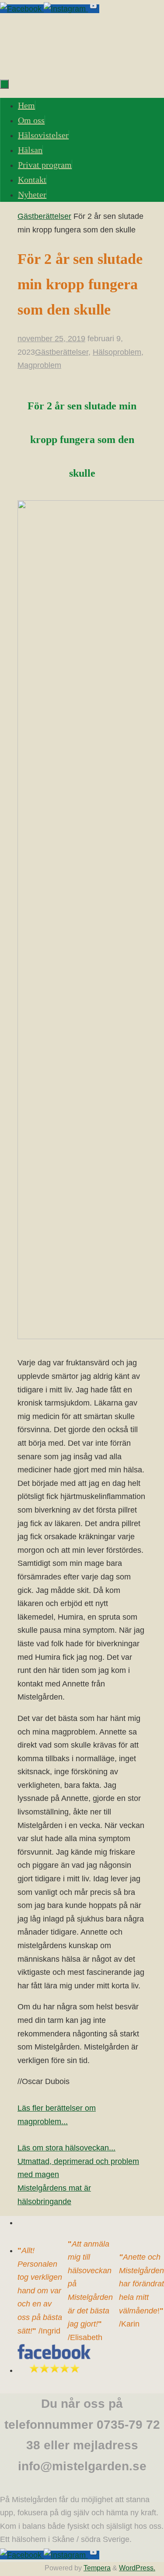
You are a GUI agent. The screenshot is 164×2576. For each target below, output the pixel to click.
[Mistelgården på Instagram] (66, 9)
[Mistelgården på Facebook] (22, 9)
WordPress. (137, 2568)
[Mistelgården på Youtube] (94, 9)
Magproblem (39, 365)
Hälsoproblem (117, 352)
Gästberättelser (44, 216)
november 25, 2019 (51, 339)
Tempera (97, 2568)
